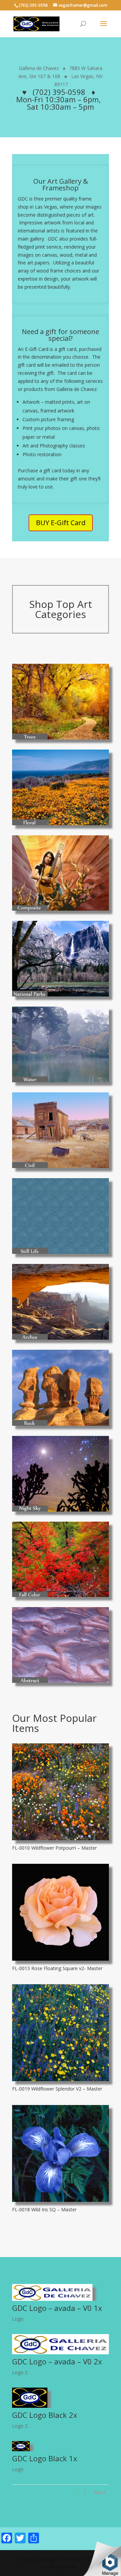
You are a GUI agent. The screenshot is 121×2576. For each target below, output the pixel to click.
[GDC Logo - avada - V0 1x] (52, 2299)
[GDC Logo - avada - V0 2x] (61, 2352)
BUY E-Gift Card (61, 523)
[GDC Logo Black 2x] (30, 2406)
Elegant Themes (62, 2559)
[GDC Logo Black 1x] (21, 2449)
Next (99, 2492)
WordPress (64, 2567)
